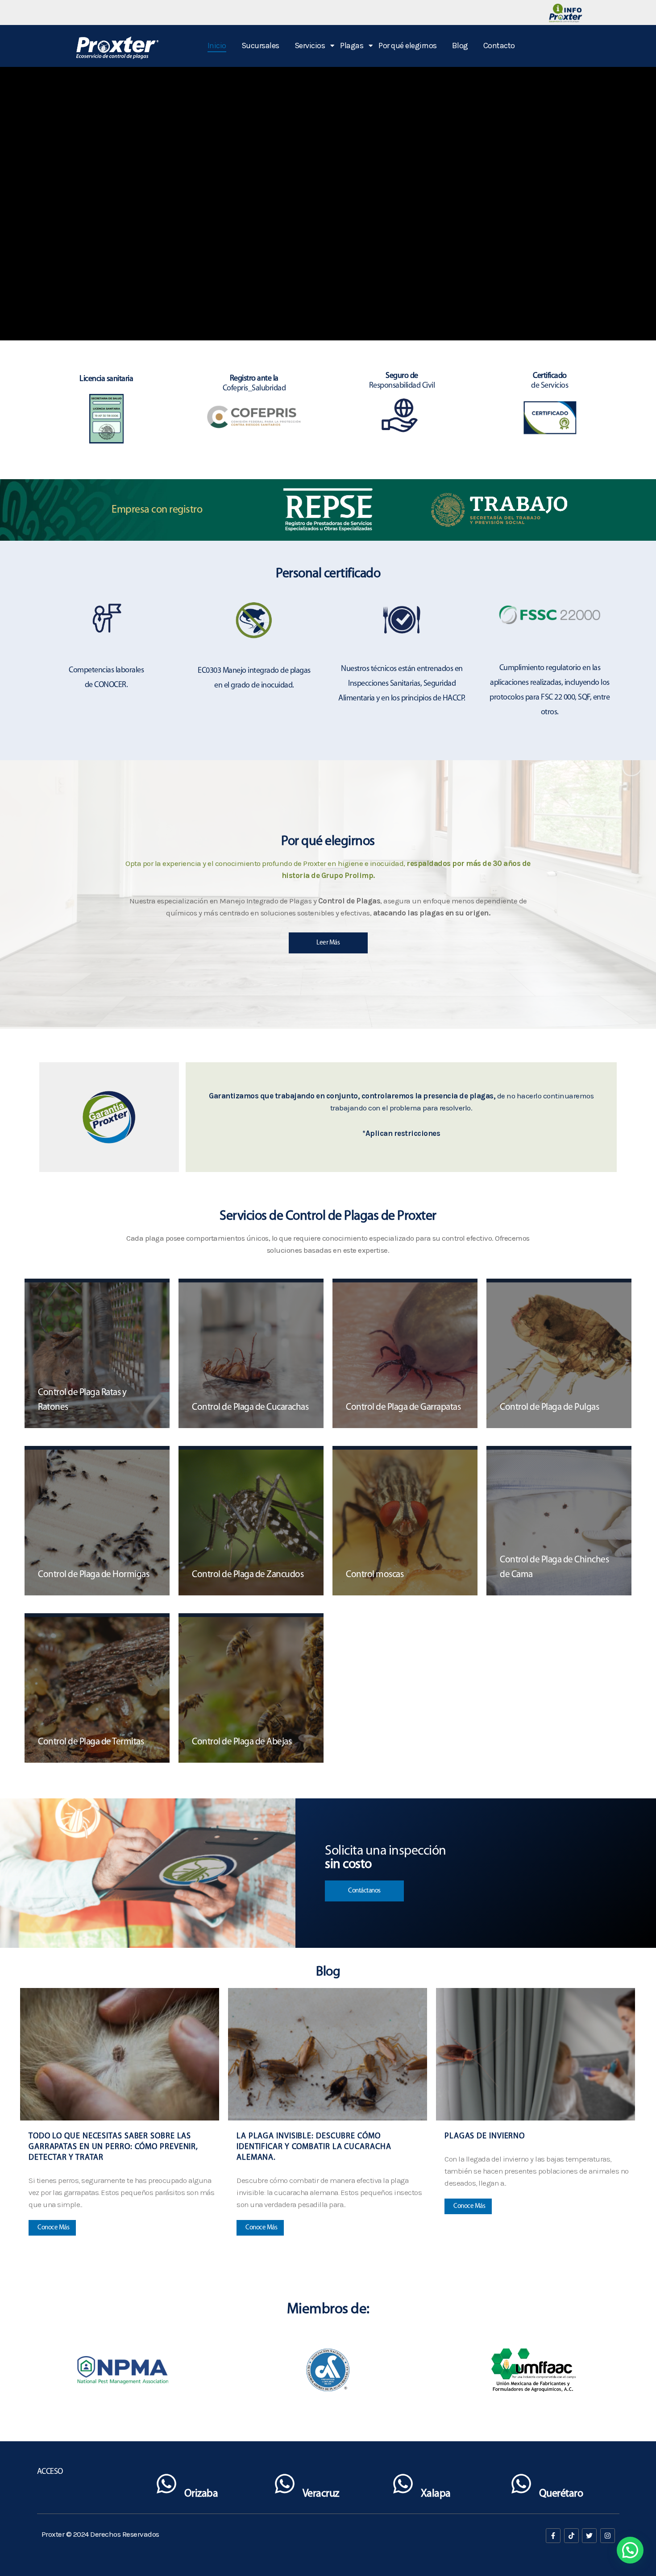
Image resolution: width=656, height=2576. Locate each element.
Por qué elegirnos (408, 46)
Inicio (217, 46)
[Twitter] (589, 2536)
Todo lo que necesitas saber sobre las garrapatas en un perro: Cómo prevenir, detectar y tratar (113, 2147)
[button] (630, 2550)
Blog (460, 46)
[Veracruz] (285, 2486)
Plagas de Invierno (485, 2137)
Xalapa (436, 2494)
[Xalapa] (403, 2486)
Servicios (310, 46)
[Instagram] (608, 2536)
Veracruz (321, 2494)
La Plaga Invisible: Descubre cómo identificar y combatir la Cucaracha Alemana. (314, 2147)
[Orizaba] (166, 2486)
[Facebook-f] (553, 2536)
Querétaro (561, 2494)
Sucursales (260, 46)
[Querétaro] (521, 2486)
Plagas (352, 46)
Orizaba (201, 2494)
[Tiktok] (571, 2536)
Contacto (499, 46)
